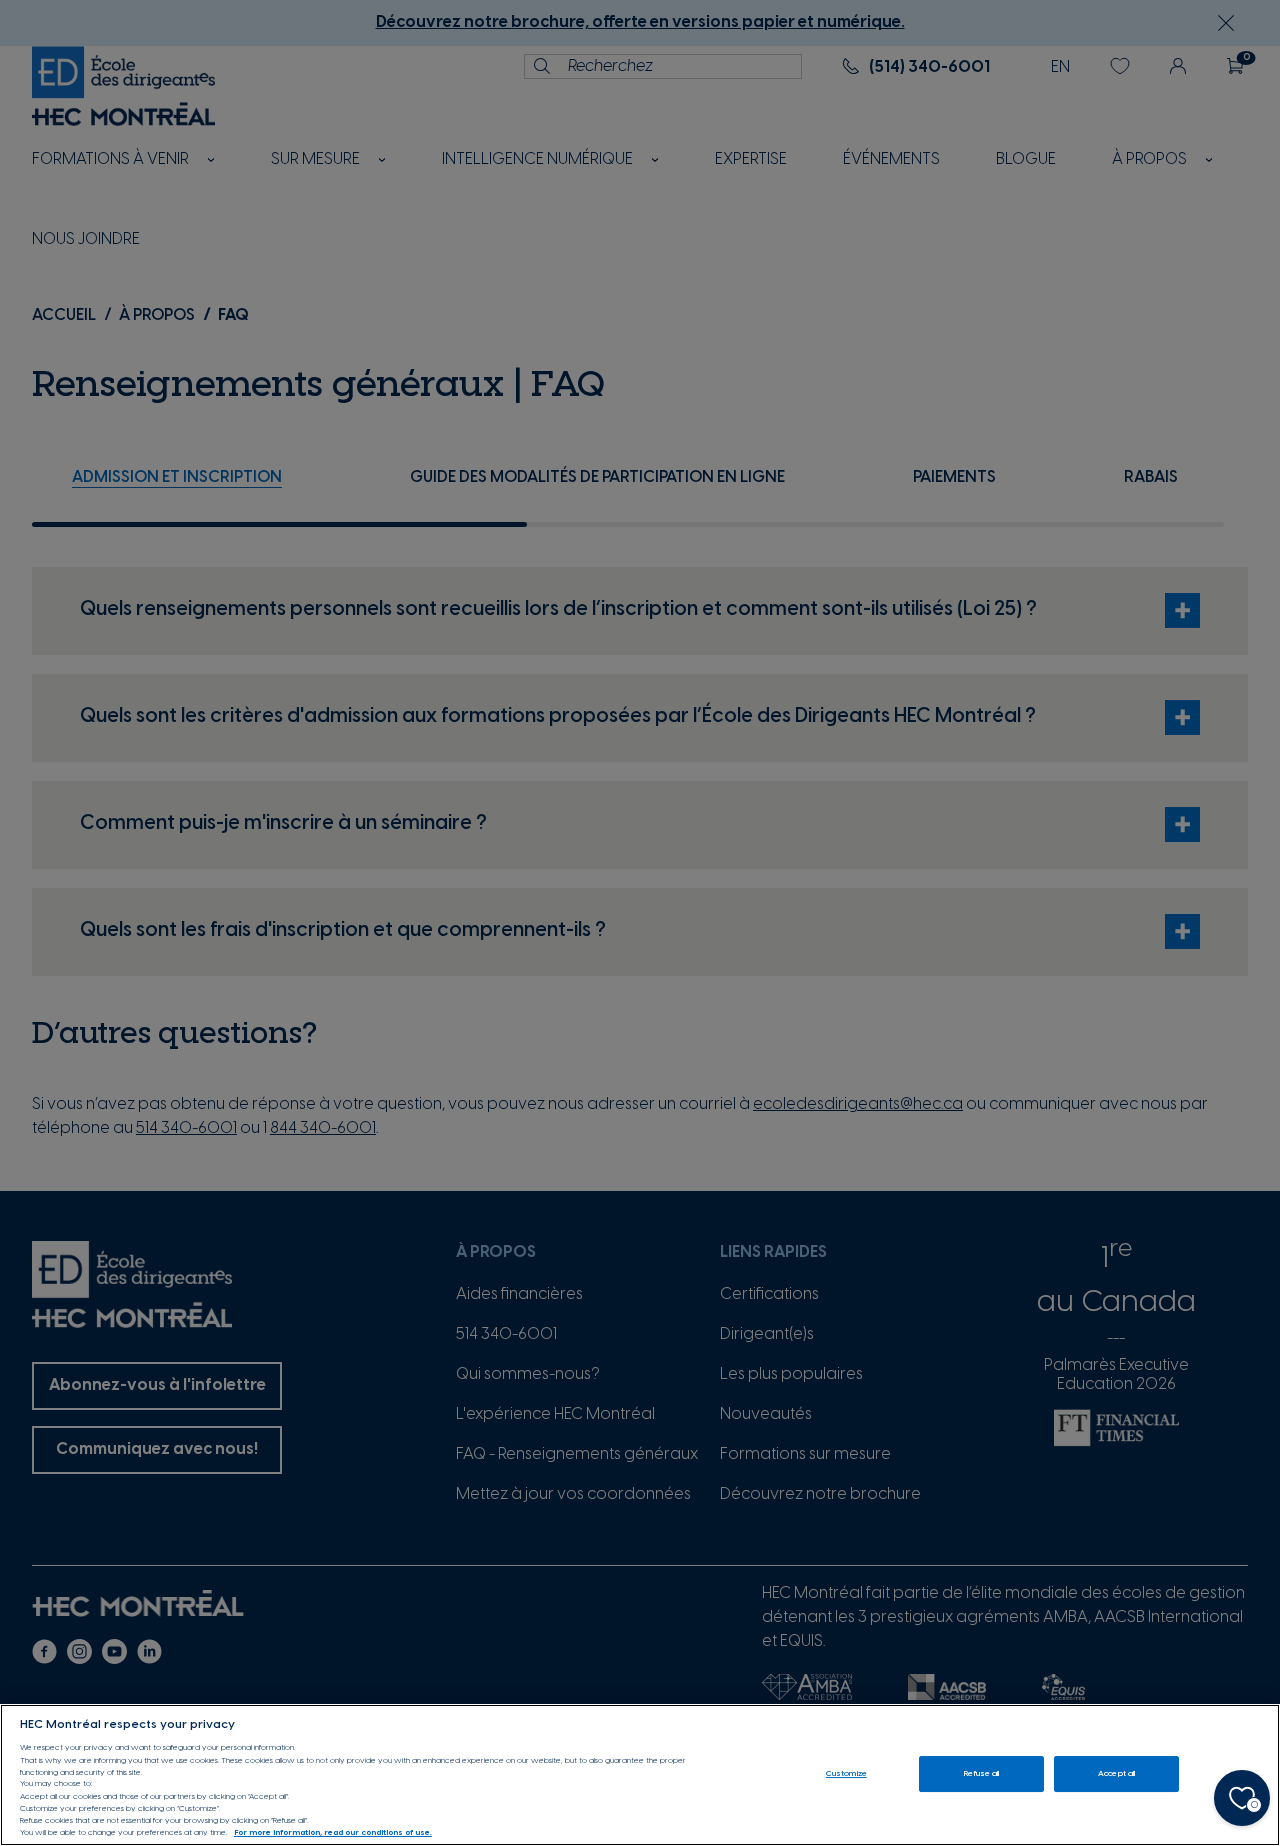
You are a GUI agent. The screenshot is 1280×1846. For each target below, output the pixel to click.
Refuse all (982, 1773)
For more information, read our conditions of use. (333, 1833)
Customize (846, 1773)
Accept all (1116, 1773)
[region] (640, 1775)
